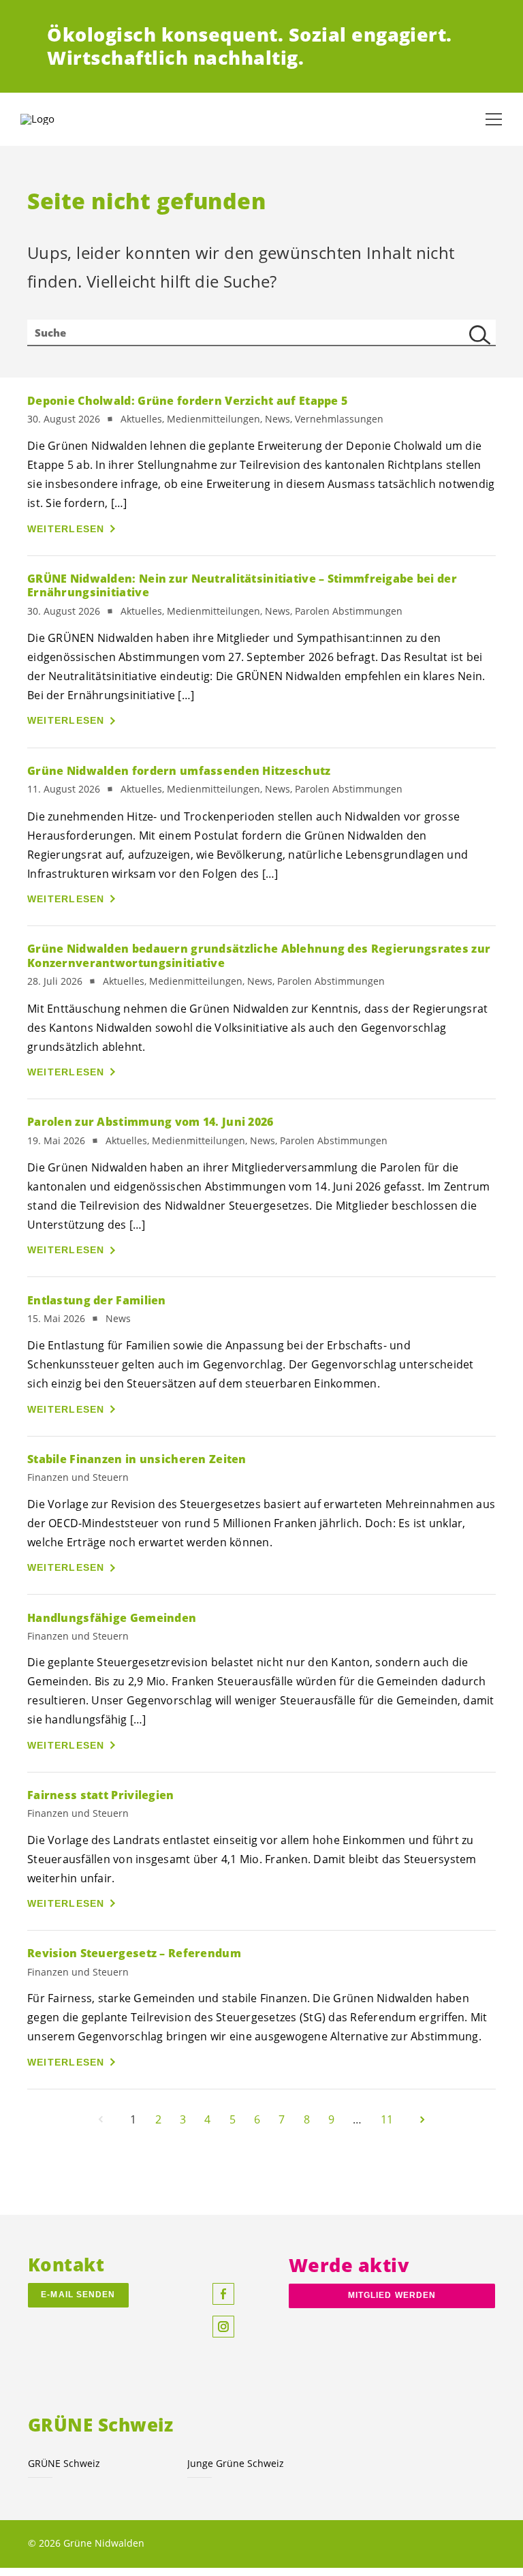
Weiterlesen (66, 529)
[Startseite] (54, 119)
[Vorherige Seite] (101, 2119)
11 (387, 2119)
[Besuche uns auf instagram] (223, 2327)
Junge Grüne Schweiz (236, 2463)
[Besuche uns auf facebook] (223, 2294)
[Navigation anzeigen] (494, 119)
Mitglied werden (392, 2295)
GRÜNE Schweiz (64, 2463)
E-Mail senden (78, 2295)
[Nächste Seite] (422, 2119)
